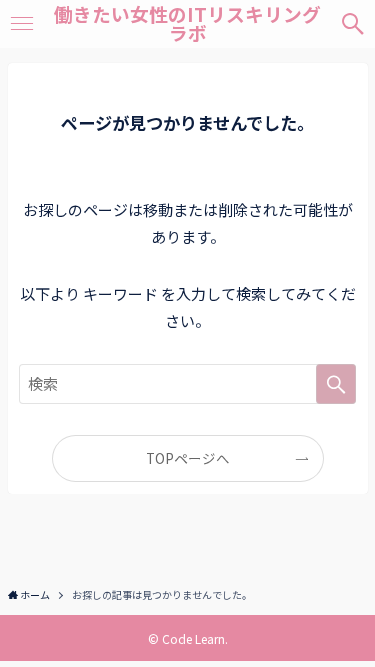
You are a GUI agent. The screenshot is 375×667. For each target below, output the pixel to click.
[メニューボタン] (21, 24)
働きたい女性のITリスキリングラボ (187, 24)
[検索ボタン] (353, 24)
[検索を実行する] (336, 384)
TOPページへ (188, 458)
